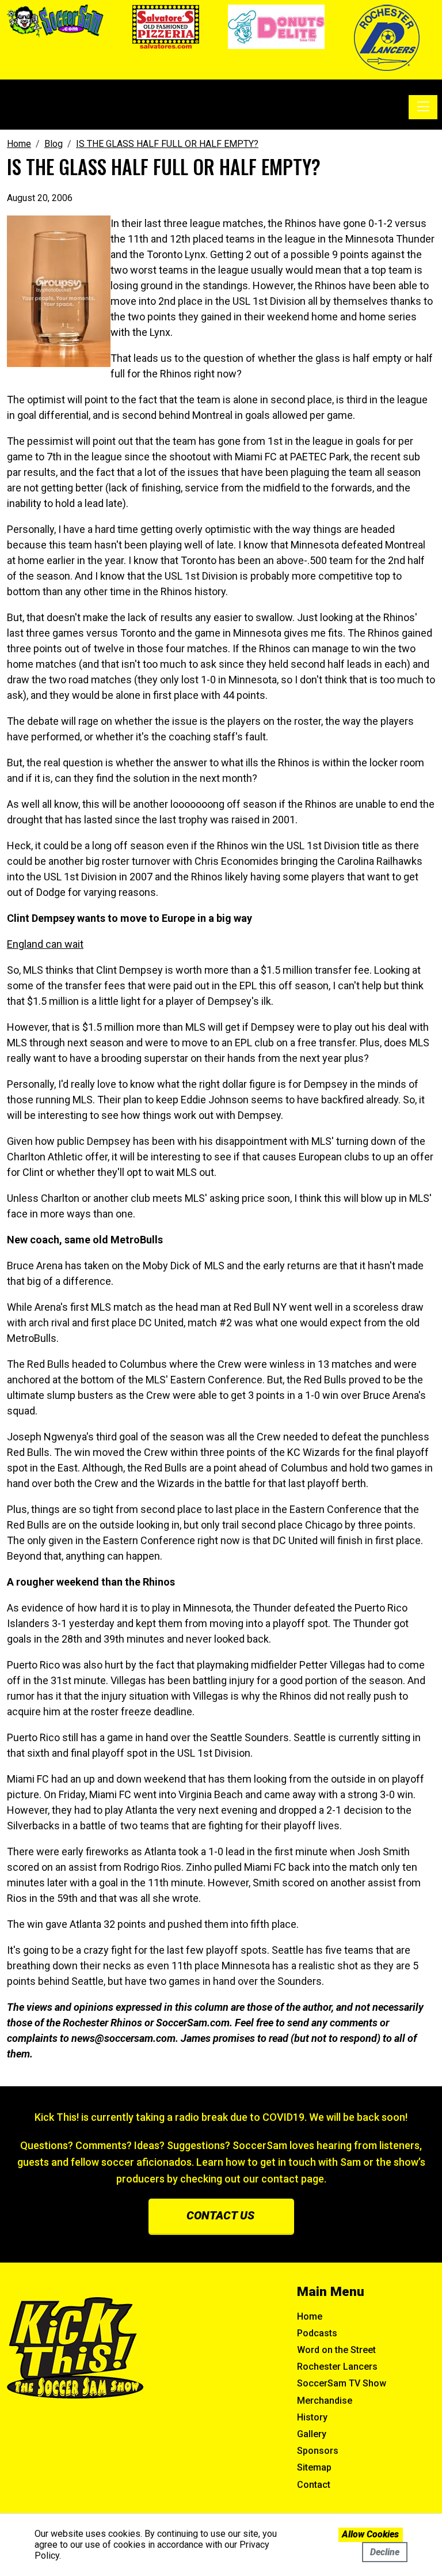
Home (310, 2316)
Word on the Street (336, 2350)
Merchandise (325, 2401)
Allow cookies (370, 2534)
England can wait (45, 944)
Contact (314, 2485)
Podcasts (317, 2333)
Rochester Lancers (337, 2367)
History (312, 2417)
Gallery (312, 2434)
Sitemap (314, 2467)
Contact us (220, 2215)
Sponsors (318, 2451)
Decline (385, 2552)
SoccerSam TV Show (342, 2383)
